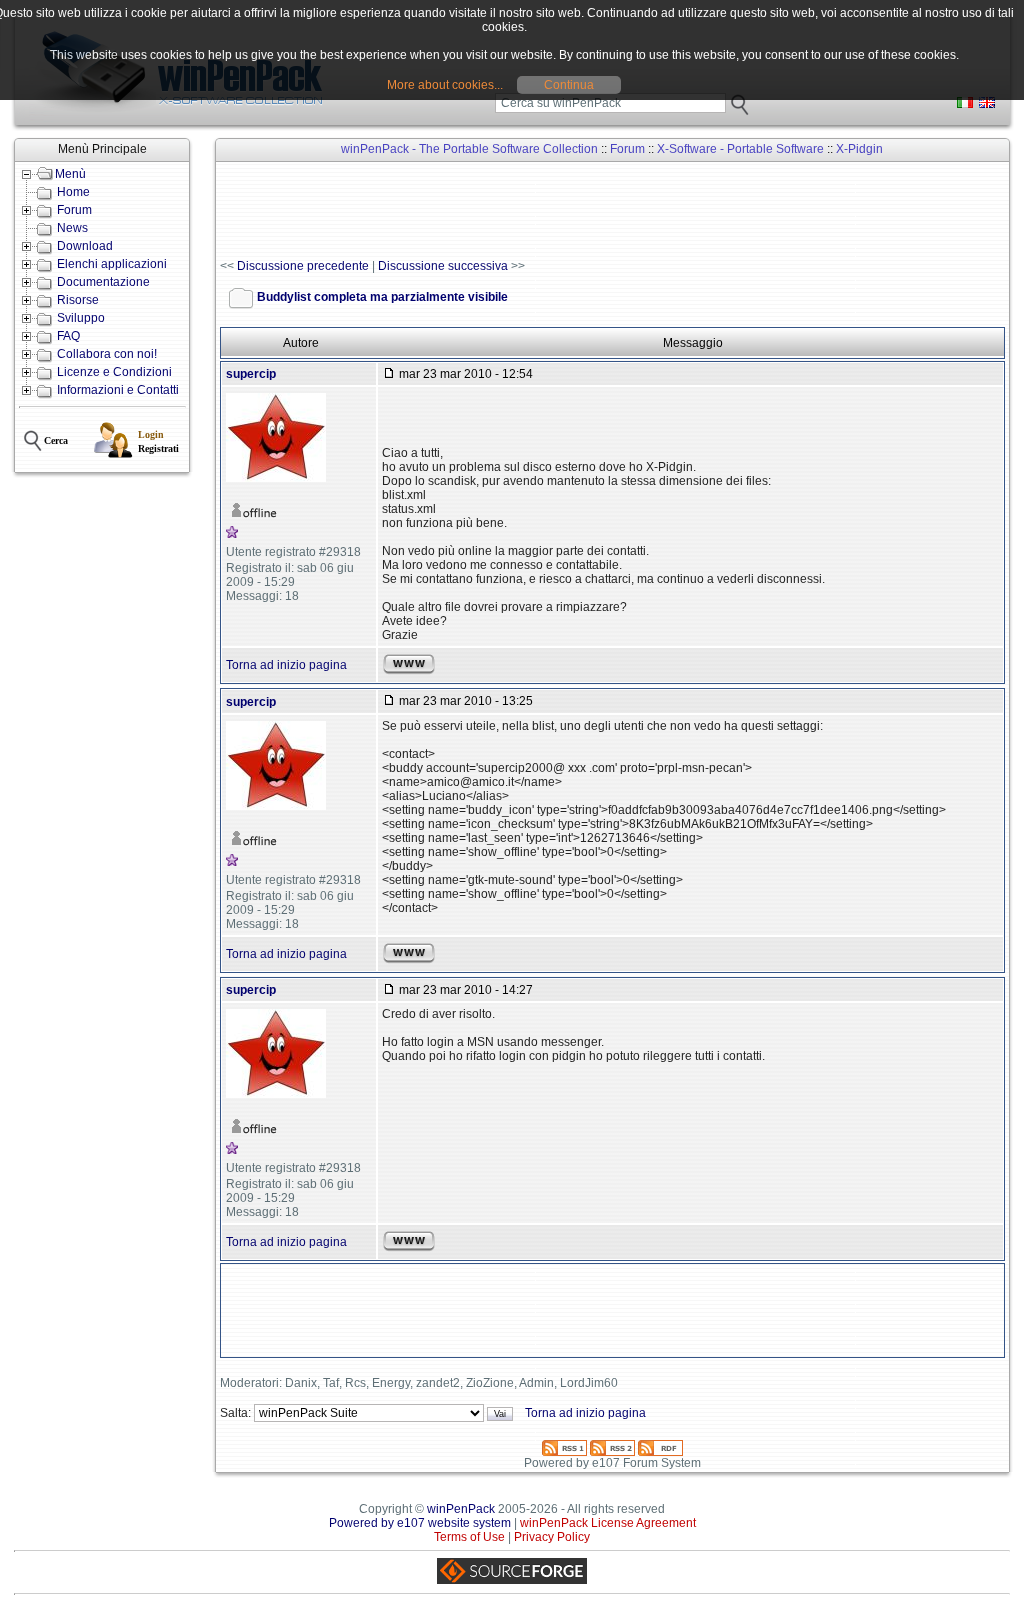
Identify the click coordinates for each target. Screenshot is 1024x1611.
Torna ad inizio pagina (286, 665)
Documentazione (103, 282)
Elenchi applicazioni (112, 264)
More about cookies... (445, 85)
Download (85, 246)
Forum (74, 210)
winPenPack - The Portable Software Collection (469, 149)
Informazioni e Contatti (118, 390)
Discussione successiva (443, 266)
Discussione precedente (303, 266)
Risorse (78, 300)
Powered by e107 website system (420, 1523)
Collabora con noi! (107, 354)
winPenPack (461, 1509)
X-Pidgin (859, 149)
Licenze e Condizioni (114, 372)
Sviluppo (81, 318)
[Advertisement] (584, 211)
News (72, 228)
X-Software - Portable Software (740, 149)
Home (73, 192)
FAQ (68, 336)
